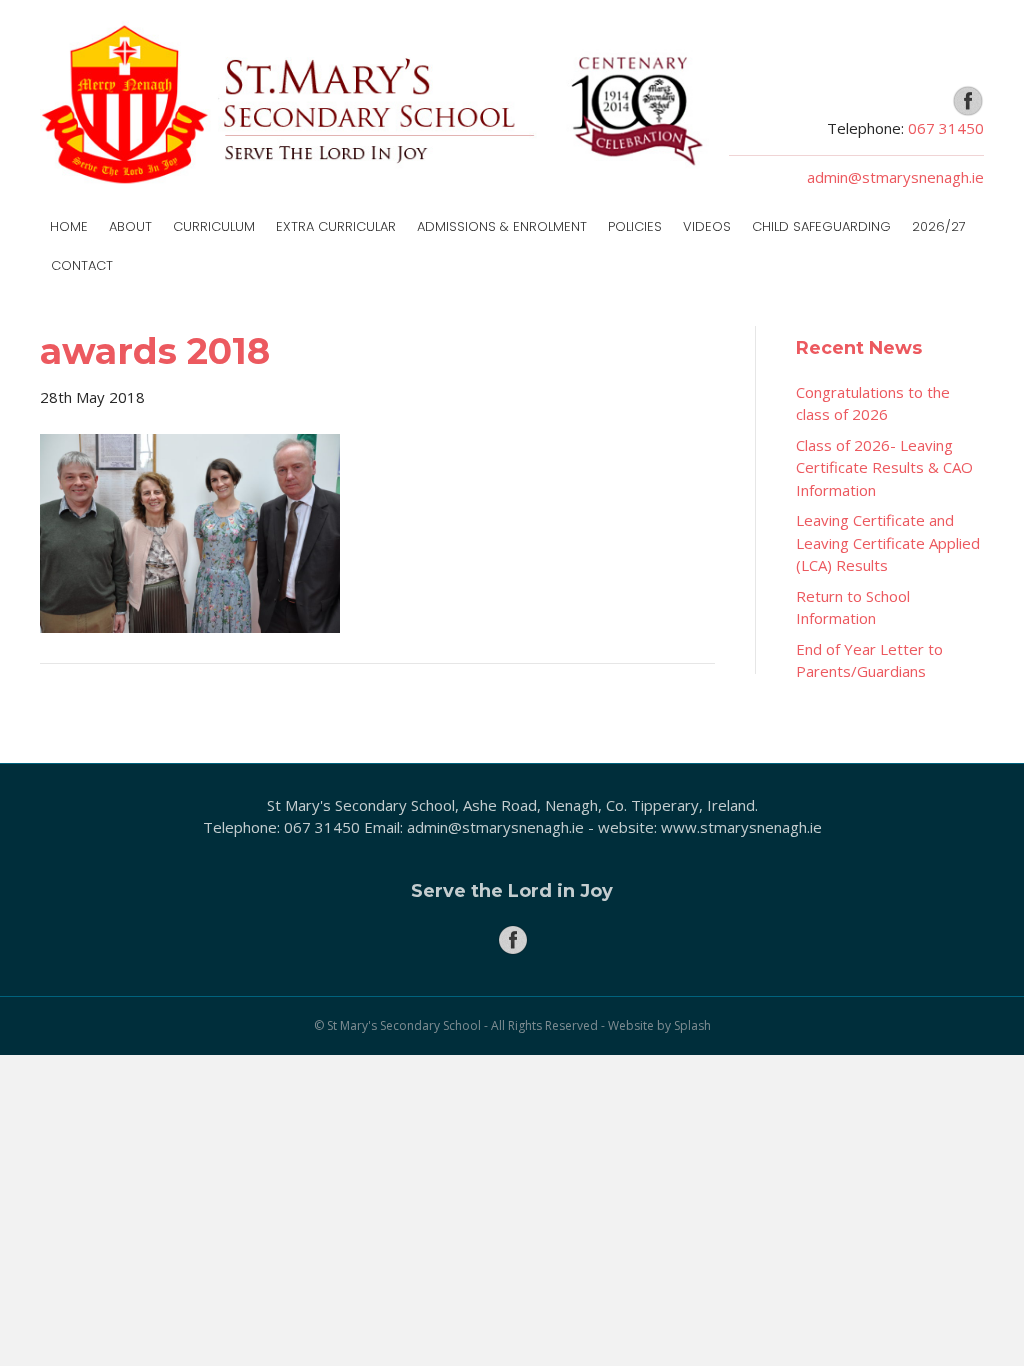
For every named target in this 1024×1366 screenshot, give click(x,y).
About (130, 226)
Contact (82, 265)
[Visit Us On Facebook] (967, 99)
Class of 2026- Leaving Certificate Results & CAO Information (884, 467)
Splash (692, 1025)
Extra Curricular (336, 226)
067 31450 (946, 128)
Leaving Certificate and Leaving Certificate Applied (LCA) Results (888, 542)
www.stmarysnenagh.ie (741, 827)
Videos (707, 226)
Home (69, 226)
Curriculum (214, 226)
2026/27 (939, 226)
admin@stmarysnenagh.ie (895, 177)
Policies (635, 226)
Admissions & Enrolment (502, 226)
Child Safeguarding (821, 226)
